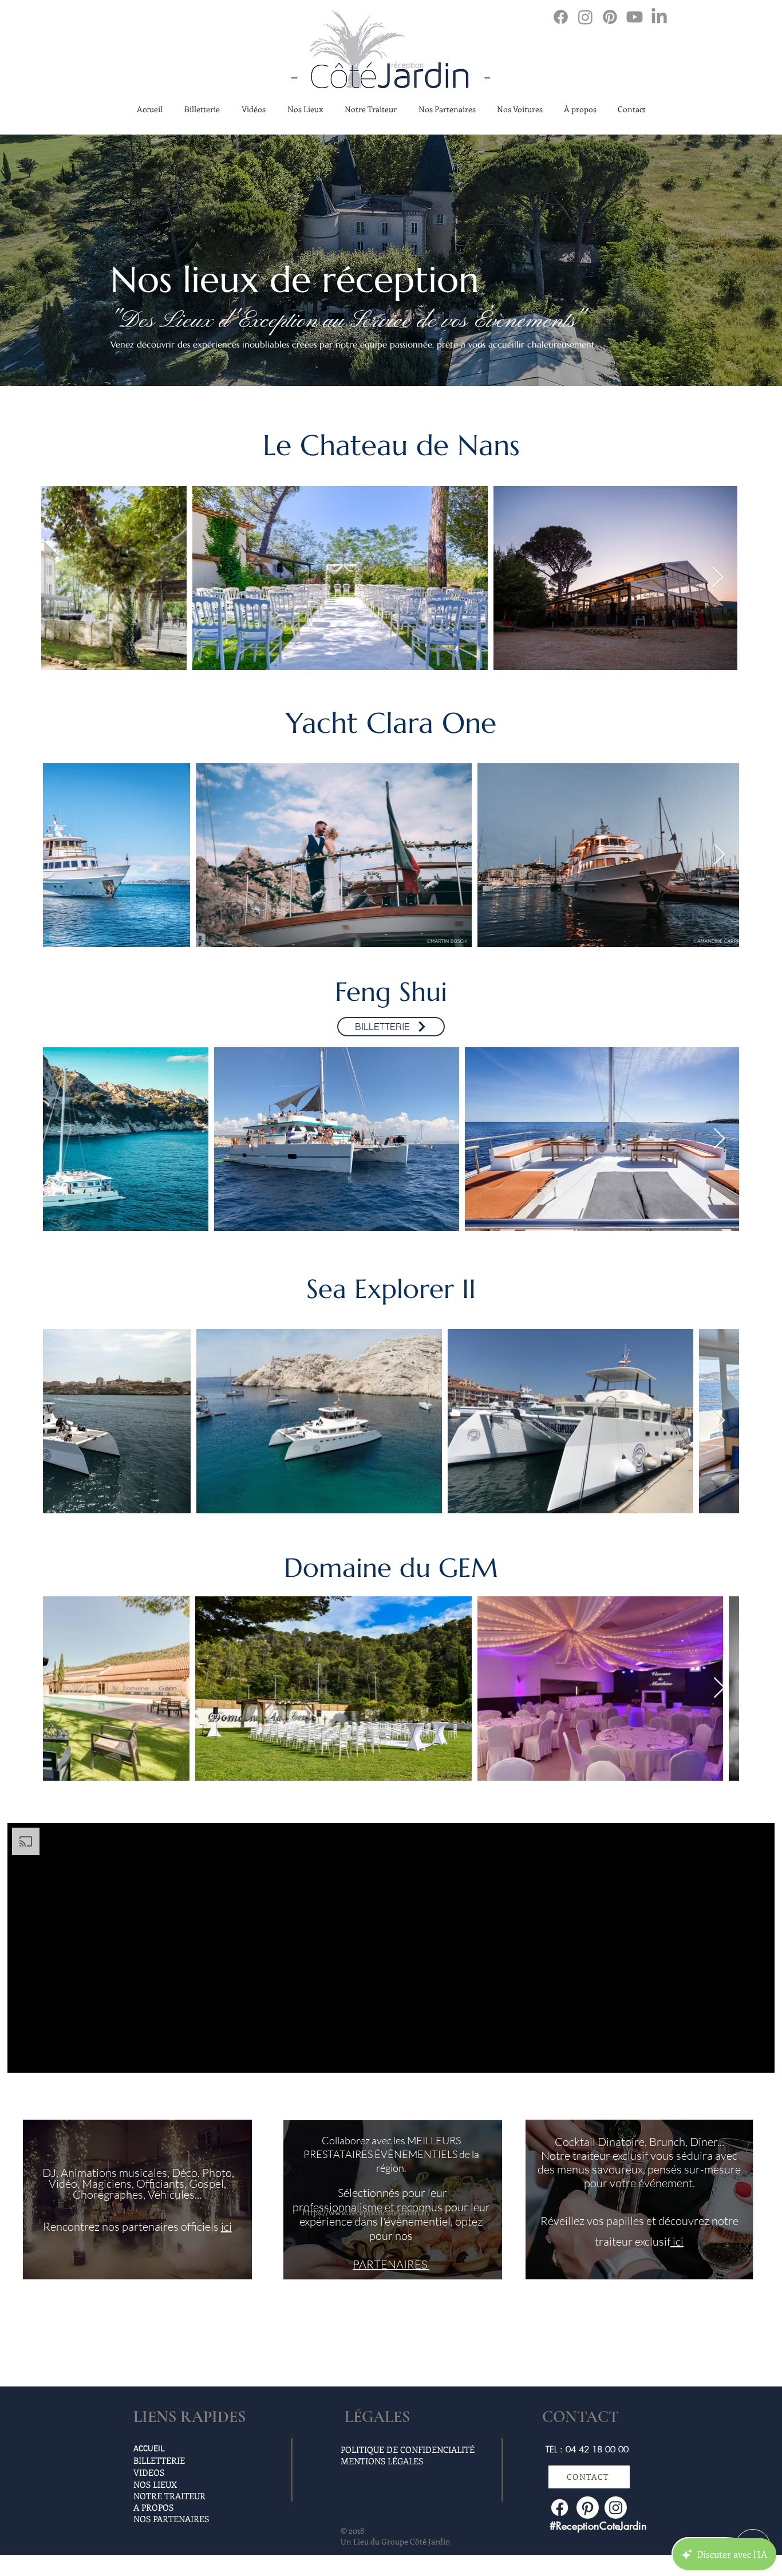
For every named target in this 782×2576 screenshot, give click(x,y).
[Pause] (22, 2057)
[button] (202, 109)
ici (226, 2226)
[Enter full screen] (759, 2057)
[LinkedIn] (659, 17)
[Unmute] (42, 2057)
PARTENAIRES (391, 2264)
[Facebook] (561, 17)
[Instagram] (585, 17)
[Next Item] (718, 578)
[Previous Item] (61, 578)
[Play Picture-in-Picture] (740, 2057)
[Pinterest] (610, 17)
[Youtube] (635, 17)
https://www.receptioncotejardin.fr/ (366, 2212)
